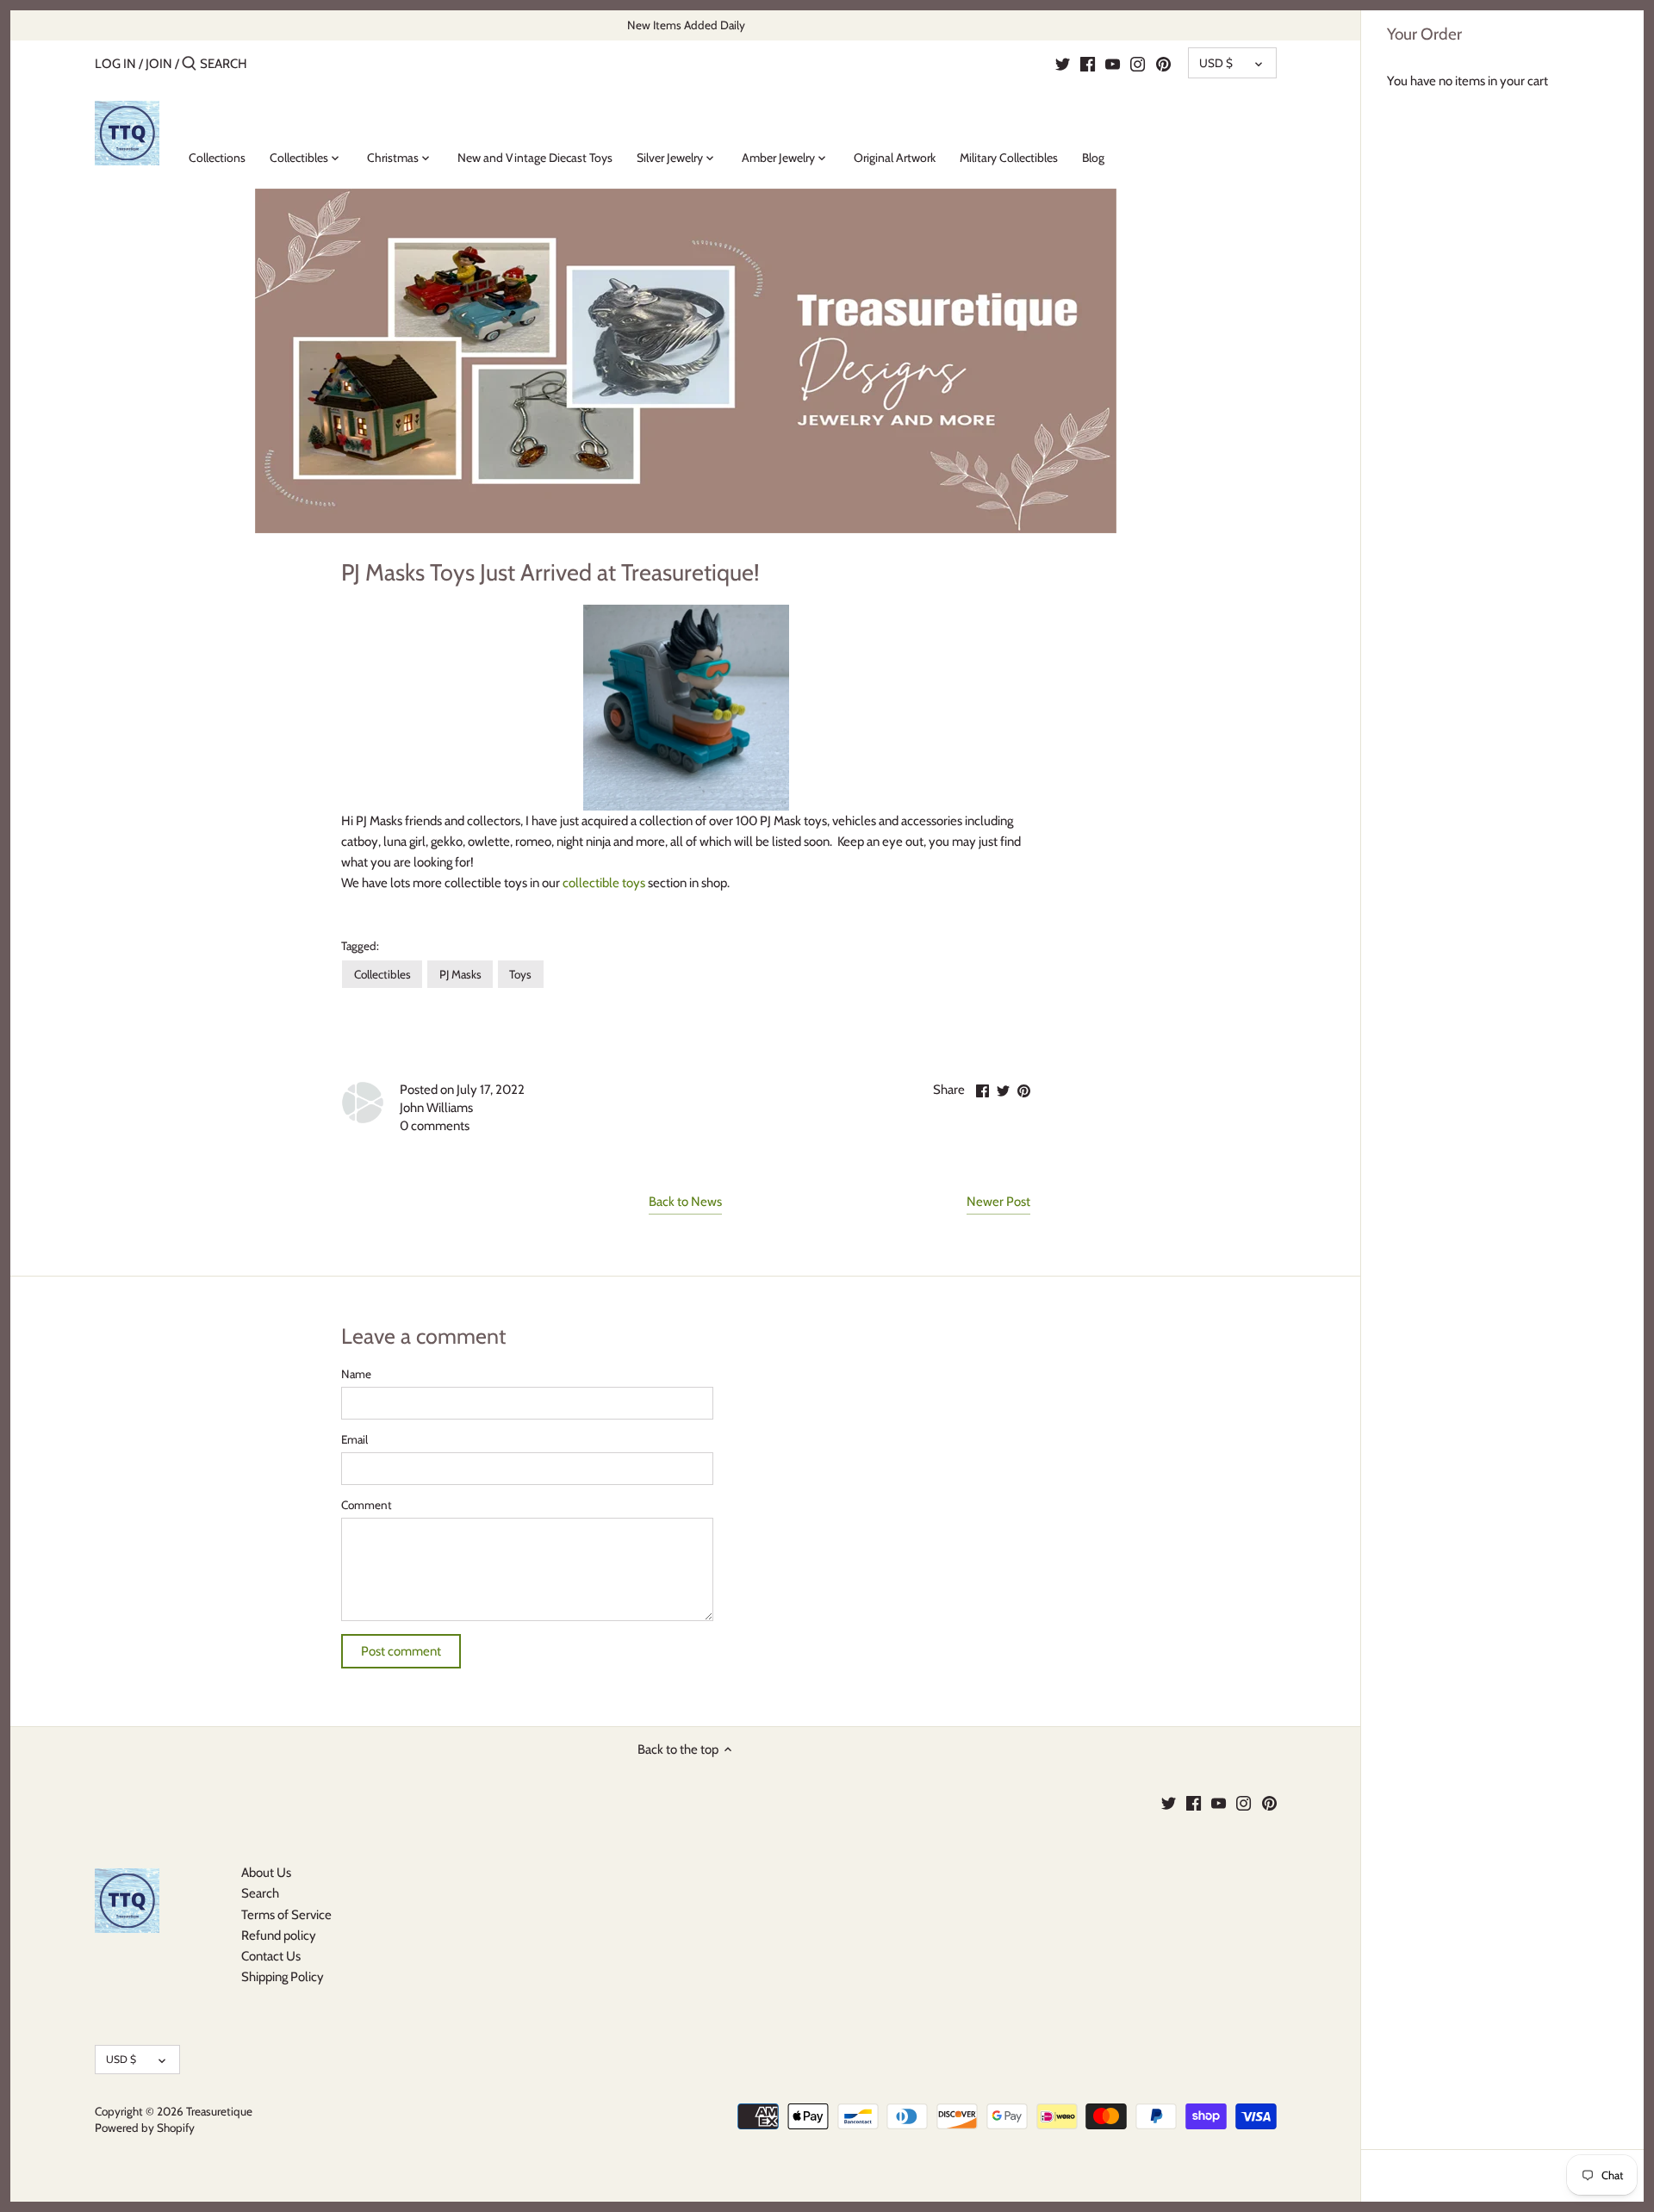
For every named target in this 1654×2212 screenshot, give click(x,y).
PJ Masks (460, 974)
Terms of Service (286, 1915)
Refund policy (279, 1935)
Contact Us (271, 1956)
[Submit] (189, 64)
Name (356, 1374)
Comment (367, 1505)
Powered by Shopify (145, 2128)
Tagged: (360, 946)
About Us (266, 1873)
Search (260, 1893)
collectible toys (604, 883)
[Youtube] (1113, 63)
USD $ (1216, 63)
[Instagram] (1138, 63)
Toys (520, 974)
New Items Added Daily (686, 25)
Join (159, 64)
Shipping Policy (283, 1977)
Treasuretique (219, 2111)
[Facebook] (1088, 63)
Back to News (685, 1202)
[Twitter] (1063, 63)
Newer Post (998, 1202)
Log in (115, 64)
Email (354, 1439)
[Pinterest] (1163, 63)
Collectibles (382, 974)
